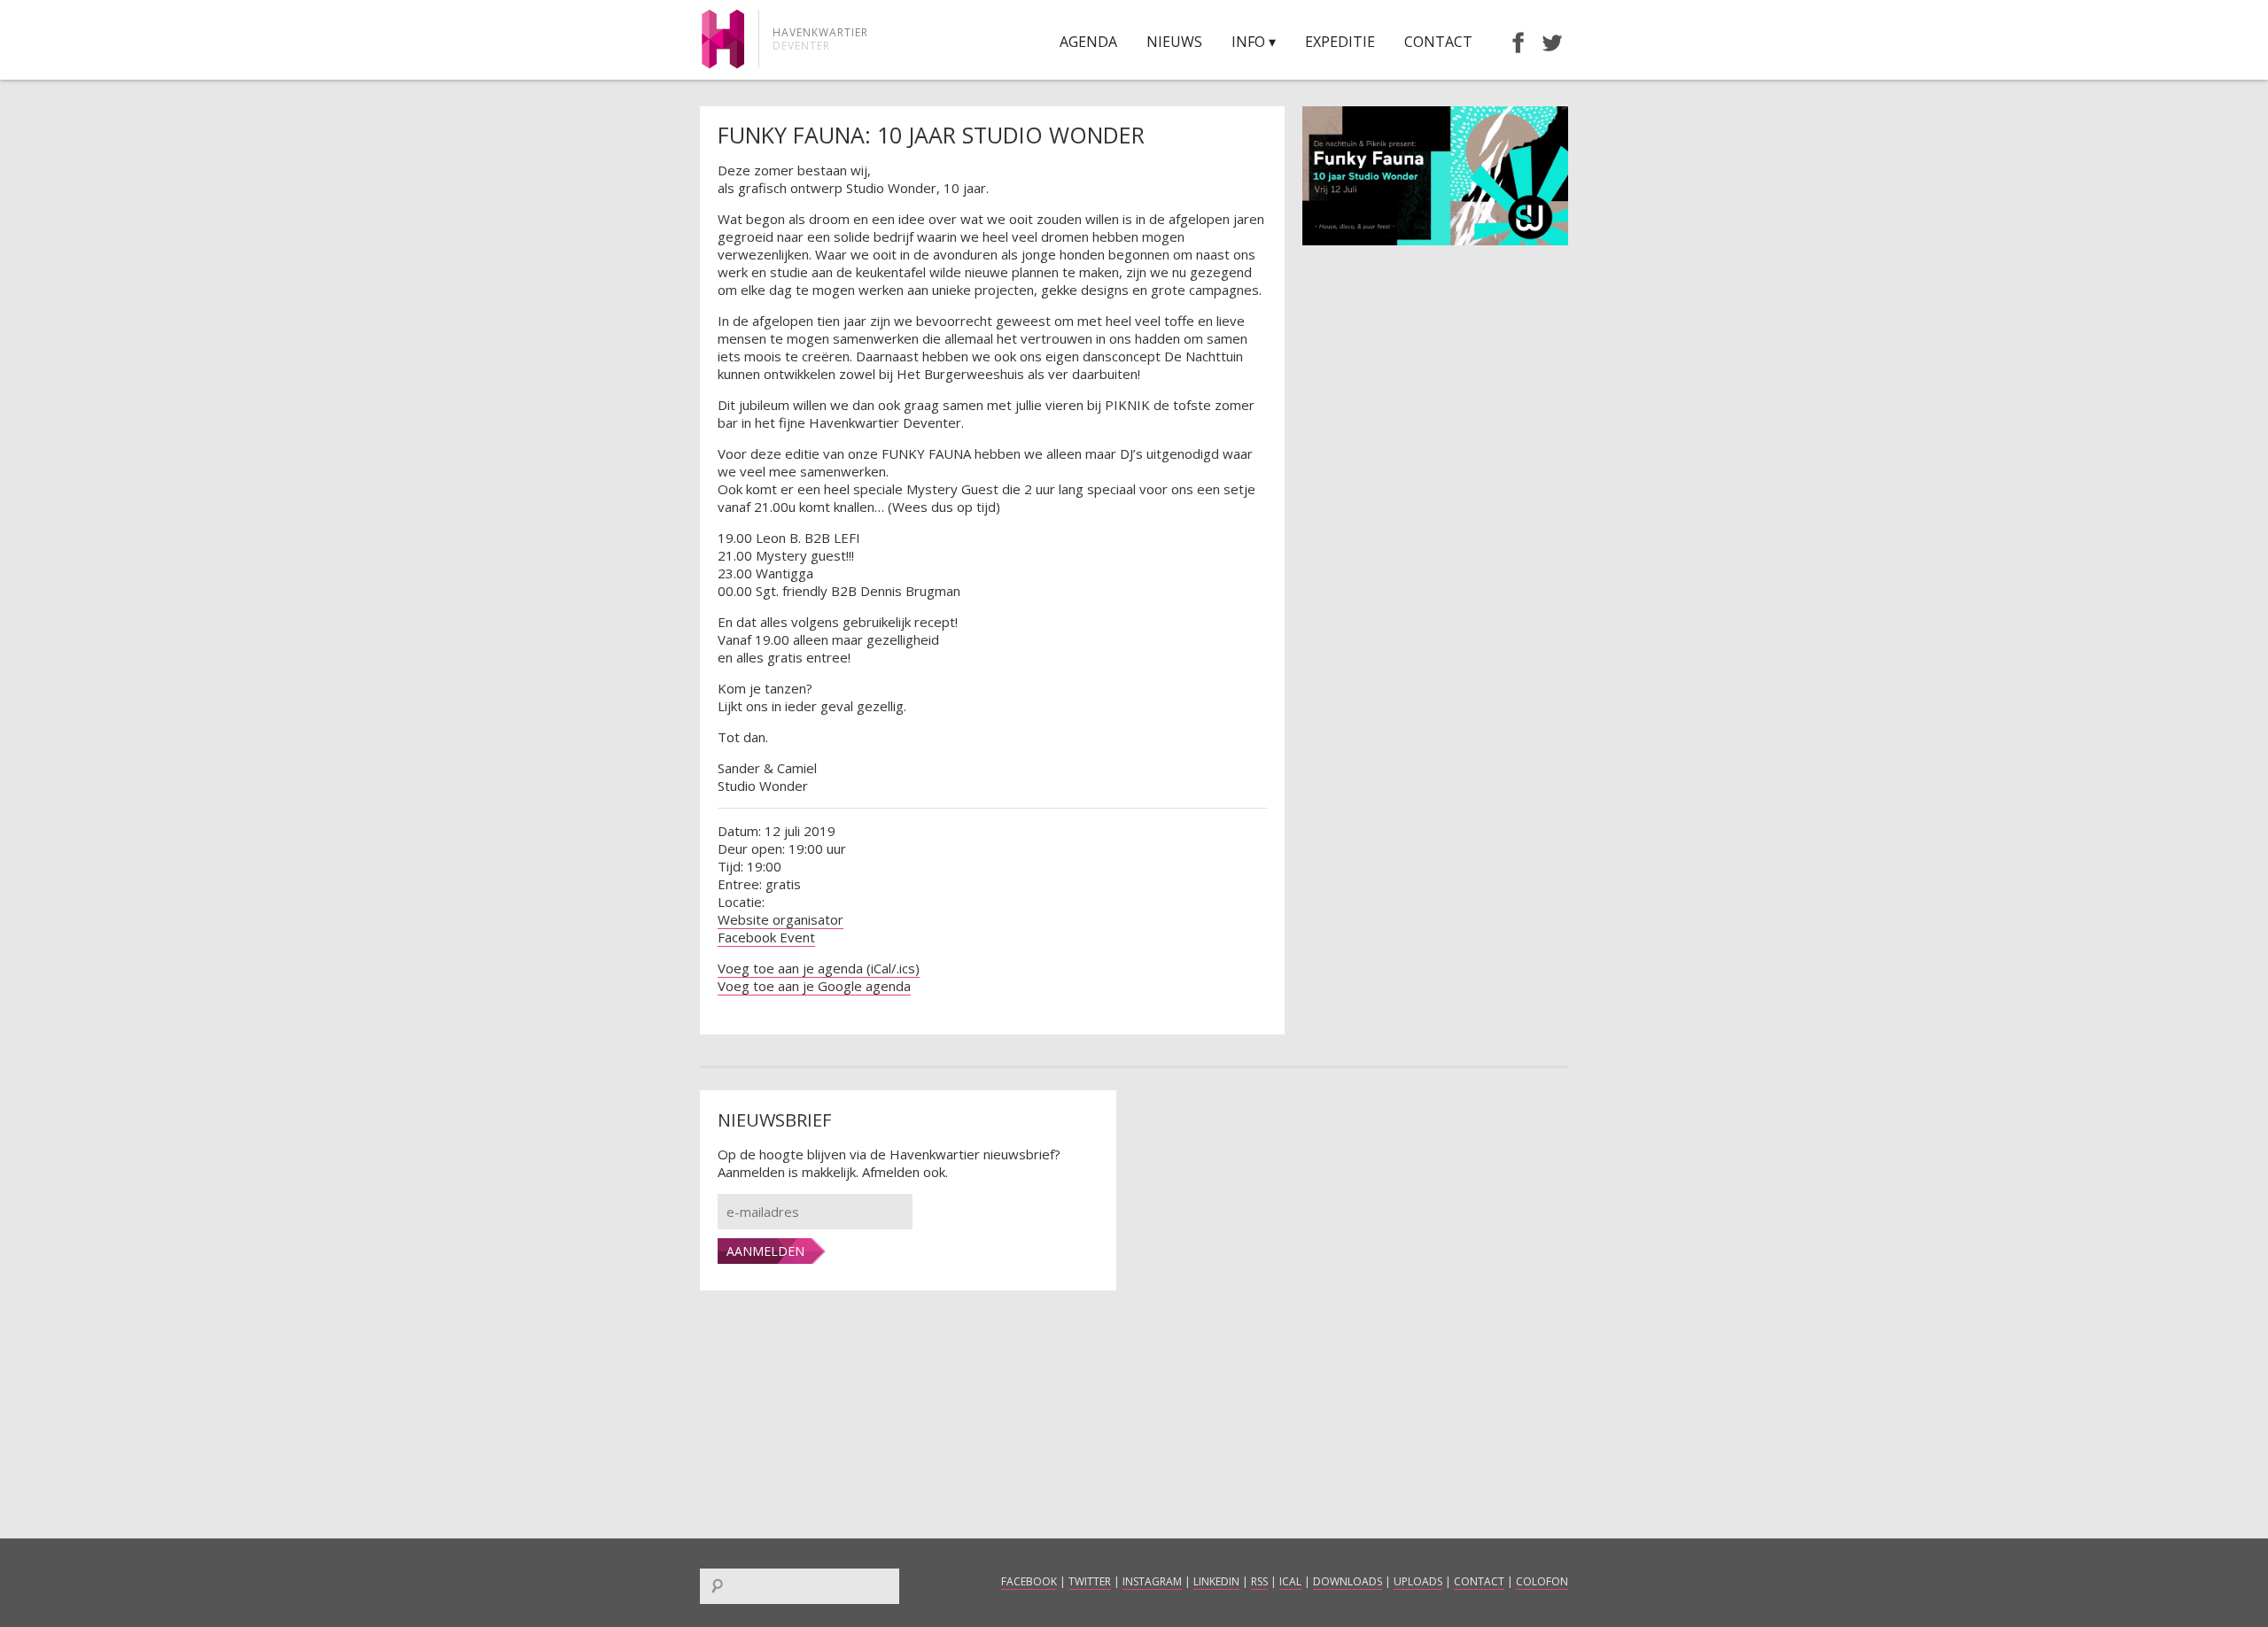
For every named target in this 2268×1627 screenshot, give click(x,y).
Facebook (1029, 1581)
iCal (1290, 1581)
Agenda (1088, 42)
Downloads (1348, 1581)
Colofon (1542, 1581)
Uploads (1418, 1581)
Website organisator (781, 919)
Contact (1438, 42)
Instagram (1152, 1581)
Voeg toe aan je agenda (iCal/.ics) (819, 968)
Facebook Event (766, 937)
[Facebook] (1510, 42)
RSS (1259, 1581)
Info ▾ (1254, 42)
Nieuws (1174, 42)
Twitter (1090, 1581)
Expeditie (1340, 42)
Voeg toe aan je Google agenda (814, 986)
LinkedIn (1216, 1581)
